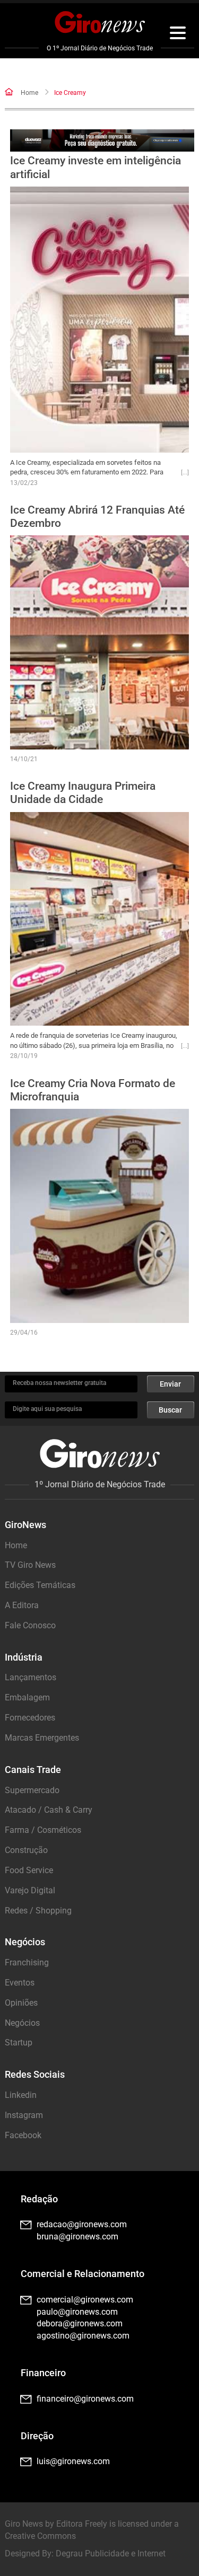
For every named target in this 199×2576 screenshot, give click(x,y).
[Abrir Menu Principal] (178, 34)
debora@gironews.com (80, 2323)
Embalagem (27, 1697)
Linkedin (21, 2095)
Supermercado (32, 1790)
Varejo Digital (30, 1890)
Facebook (23, 2135)
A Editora (22, 1605)
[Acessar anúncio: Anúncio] (102, 141)
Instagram (24, 2115)
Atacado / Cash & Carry (49, 1810)
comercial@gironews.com (85, 2300)
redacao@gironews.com (82, 2224)
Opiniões (21, 2003)
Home (29, 93)
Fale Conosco (30, 1625)
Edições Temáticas (40, 1585)
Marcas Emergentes (42, 1738)
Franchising (27, 1962)
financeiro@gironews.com (85, 2399)
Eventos (20, 1983)
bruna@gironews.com (77, 2237)
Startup (19, 2043)
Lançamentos (31, 1677)
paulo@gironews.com (77, 2312)
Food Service (29, 1870)
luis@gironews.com (73, 2461)
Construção (26, 1850)
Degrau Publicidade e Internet (111, 2553)
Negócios (22, 2023)
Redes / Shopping (38, 1911)
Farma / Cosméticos (43, 1830)
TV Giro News (30, 1565)
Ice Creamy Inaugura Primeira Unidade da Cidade (83, 793)
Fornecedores (30, 1718)
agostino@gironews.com (83, 2336)
